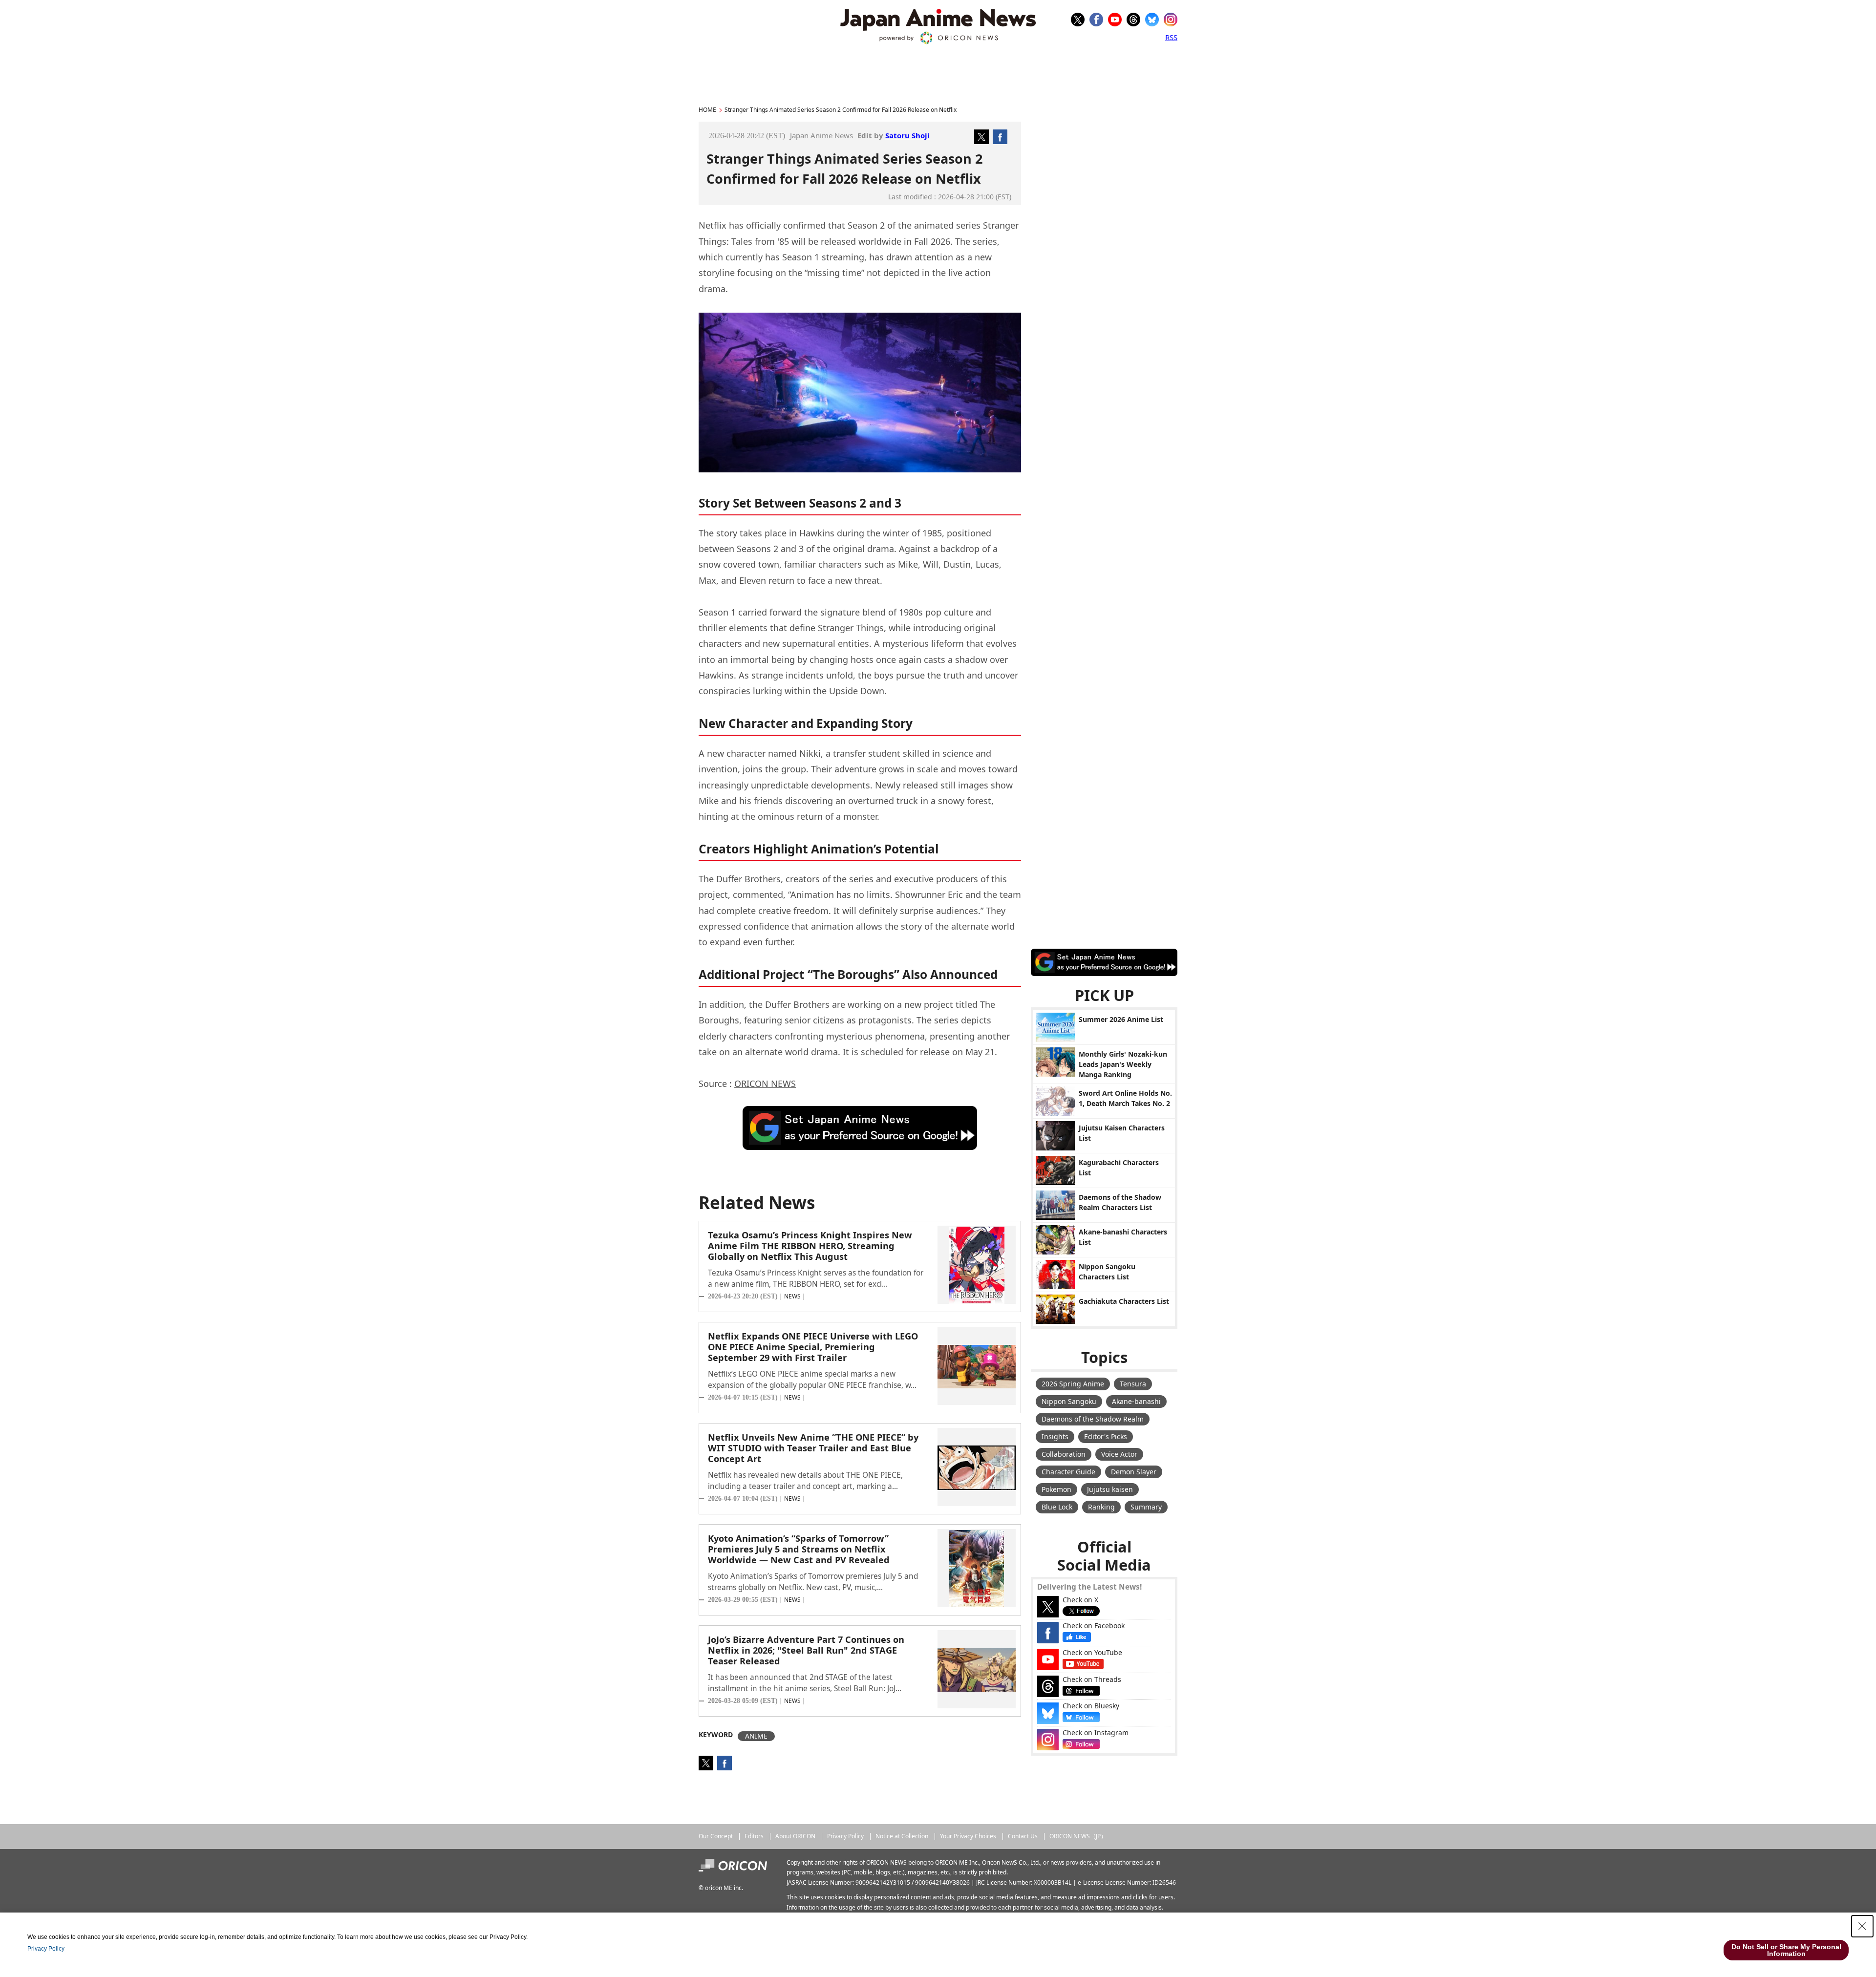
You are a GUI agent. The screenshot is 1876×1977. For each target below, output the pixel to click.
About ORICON (795, 1836)
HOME (707, 110)
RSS (1171, 37)
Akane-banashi (1136, 1401)
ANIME (756, 1736)
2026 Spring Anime (1073, 1384)
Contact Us (1023, 1836)
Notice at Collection (902, 1836)
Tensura (1133, 1384)
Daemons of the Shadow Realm (1093, 1419)
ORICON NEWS (765, 1084)
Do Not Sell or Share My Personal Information (1786, 1950)
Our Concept (716, 1836)
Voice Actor (1119, 1454)
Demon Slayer (1134, 1472)
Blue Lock (1057, 1507)
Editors (754, 1836)
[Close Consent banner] (1862, 1926)
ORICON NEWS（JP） (1078, 1836)
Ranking (1101, 1507)
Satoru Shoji (907, 135)
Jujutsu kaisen (1110, 1489)
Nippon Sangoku (1069, 1401)
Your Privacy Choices (968, 1836)
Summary (1146, 1507)
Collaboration (1064, 1454)
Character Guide (1068, 1472)
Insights (1055, 1436)
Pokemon (1056, 1489)
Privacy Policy (845, 1836)
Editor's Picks (1106, 1436)
